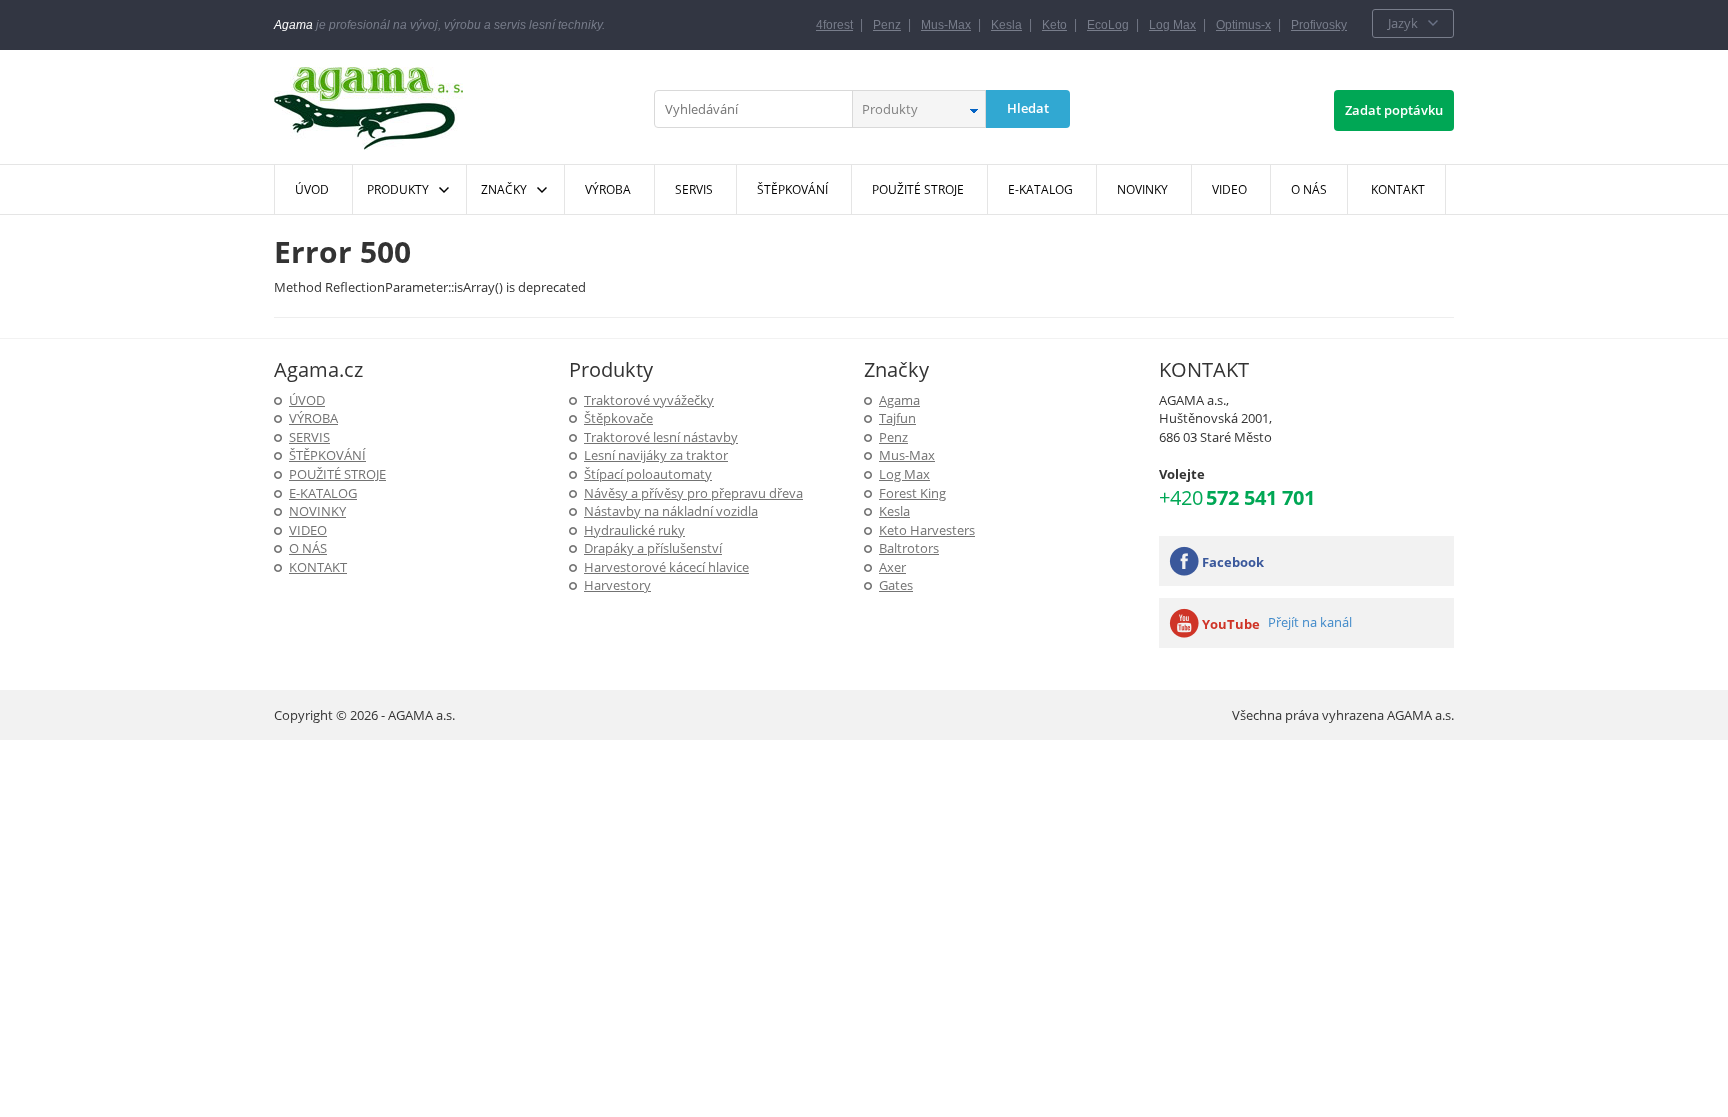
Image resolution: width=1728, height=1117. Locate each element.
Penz (887, 25)
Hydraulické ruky (634, 530)
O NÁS (308, 548)
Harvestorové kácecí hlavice (666, 567)
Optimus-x (1243, 25)
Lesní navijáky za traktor (656, 455)
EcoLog (1108, 25)
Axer (892, 567)
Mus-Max (946, 25)
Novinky (317, 511)
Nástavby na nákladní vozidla (671, 511)
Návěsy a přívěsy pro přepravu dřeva (693, 493)
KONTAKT (318, 567)
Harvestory (617, 585)
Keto (1054, 25)
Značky (504, 189)
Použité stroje (337, 474)
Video (308, 530)
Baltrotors (909, 548)
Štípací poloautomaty (648, 474)
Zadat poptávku (1394, 110)
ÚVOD (307, 400)
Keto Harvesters (927, 530)
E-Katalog (323, 493)
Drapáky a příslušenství (653, 548)
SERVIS (309, 437)
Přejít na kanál (1310, 622)
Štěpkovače (618, 418)
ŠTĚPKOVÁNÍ (327, 455)
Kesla (1006, 25)
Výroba (313, 418)
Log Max (1172, 25)
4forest (834, 25)
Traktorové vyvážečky (649, 400)
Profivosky (1319, 25)
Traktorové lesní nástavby (661, 437)
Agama (899, 400)
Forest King (912, 493)
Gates (896, 585)
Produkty (398, 189)
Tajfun (897, 418)
